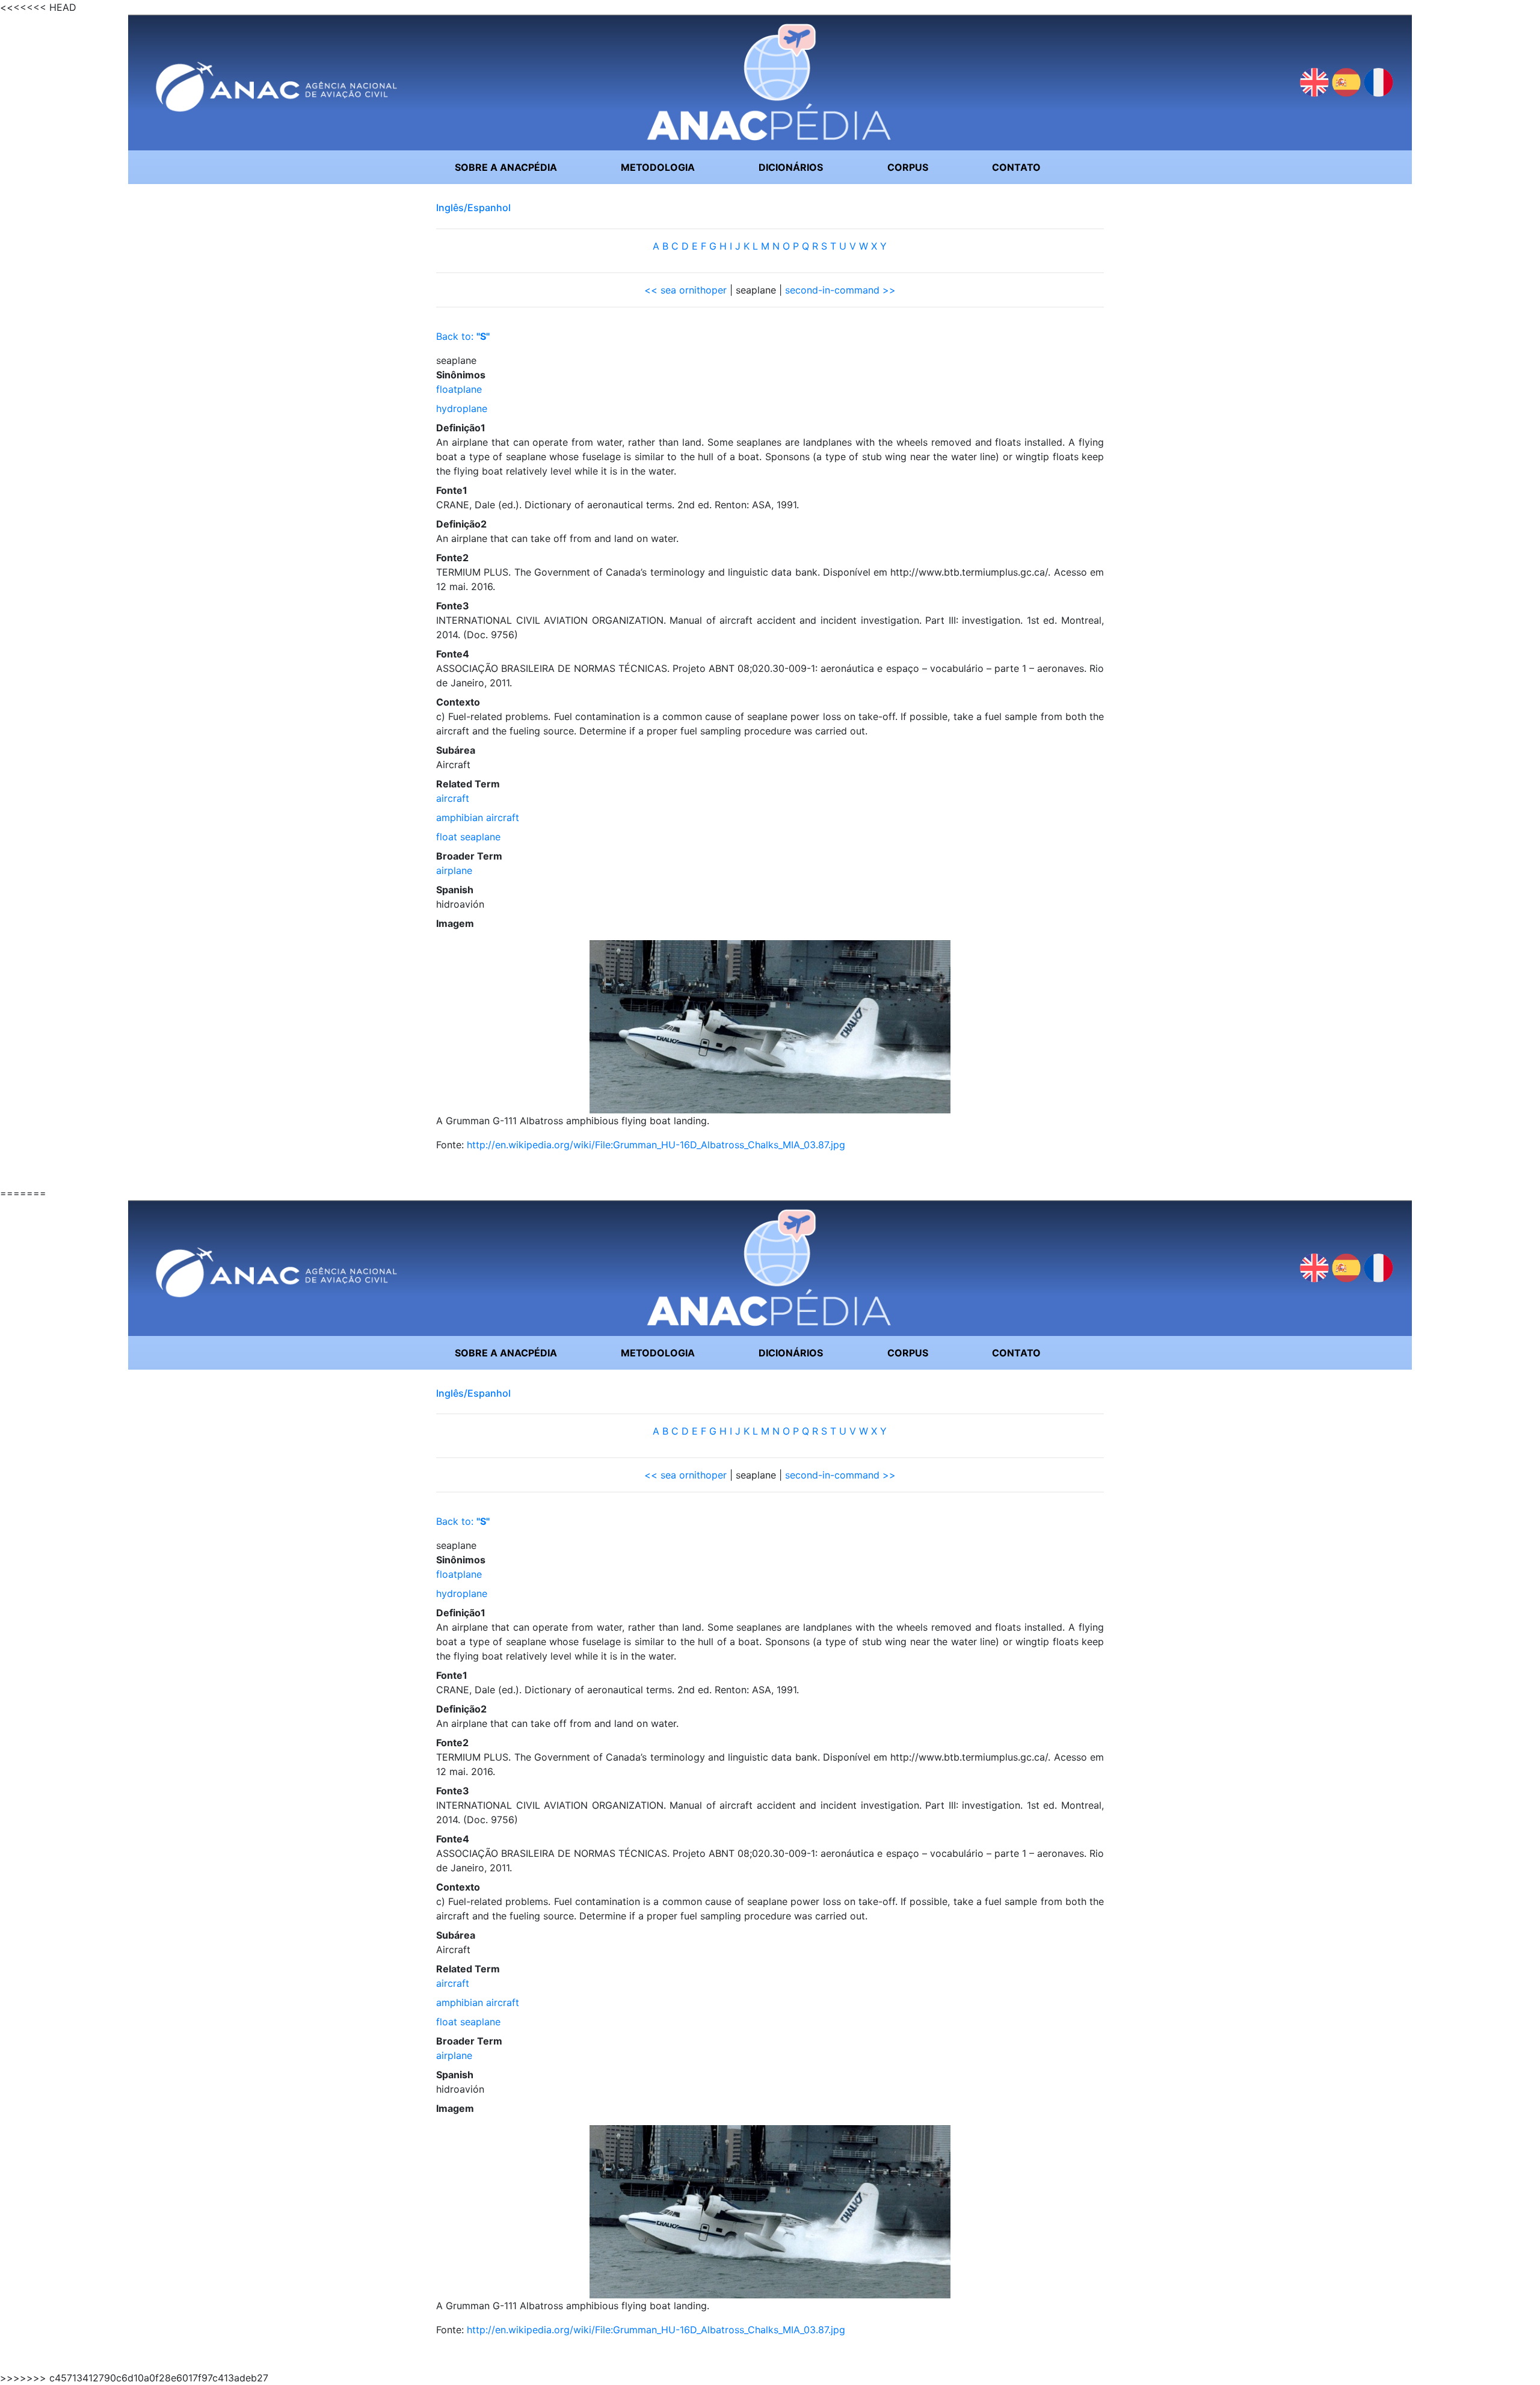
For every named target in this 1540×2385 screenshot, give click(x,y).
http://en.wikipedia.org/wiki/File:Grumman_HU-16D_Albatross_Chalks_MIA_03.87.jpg (656, 1145)
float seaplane (468, 837)
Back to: (463, 336)
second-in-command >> (840, 290)
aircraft (453, 798)
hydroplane (462, 408)
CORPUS (908, 167)
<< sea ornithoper (685, 290)
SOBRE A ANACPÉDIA (506, 167)
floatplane (459, 389)
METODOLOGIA (658, 167)
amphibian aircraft (478, 817)
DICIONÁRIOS (791, 167)
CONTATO (1016, 167)
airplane (454, 870)
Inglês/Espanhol (473, 208)
